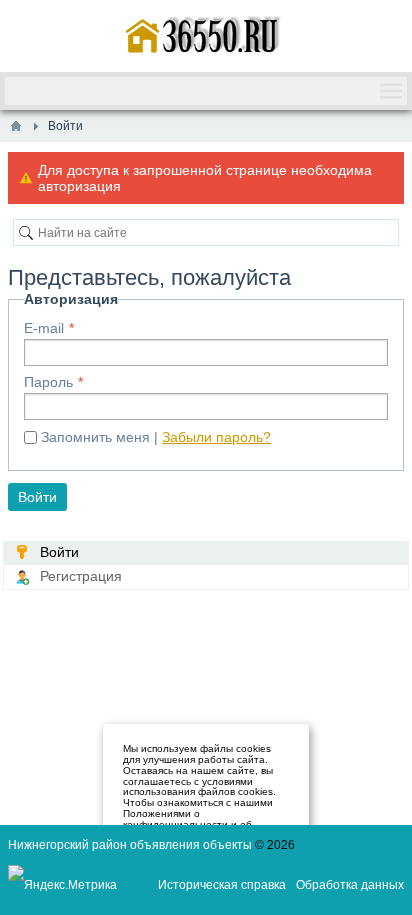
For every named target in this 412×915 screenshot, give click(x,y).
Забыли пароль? (216, 437)
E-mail (44, 328)
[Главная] (16, 126)
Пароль (48, 382)
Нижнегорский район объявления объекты (130, 845)
